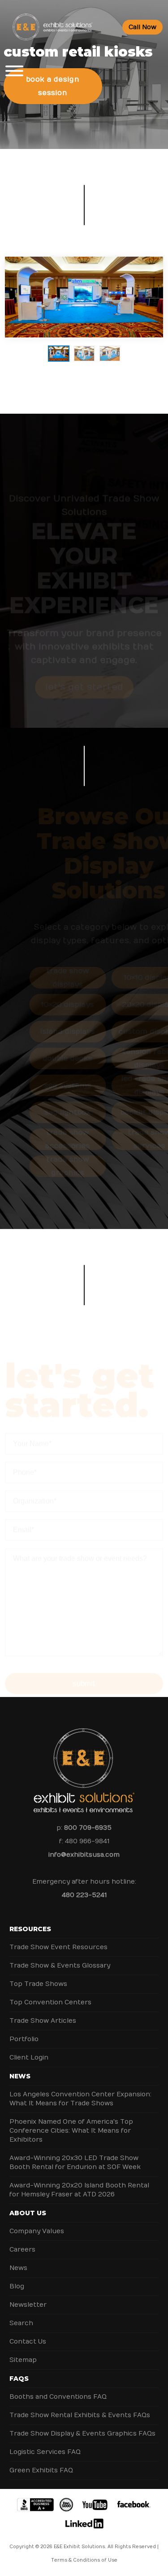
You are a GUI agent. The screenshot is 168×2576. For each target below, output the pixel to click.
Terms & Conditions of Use (84, 2560)
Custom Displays (125, 1032)
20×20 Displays (125, 1005)
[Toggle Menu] (14, 71)
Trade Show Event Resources (58, 1947)
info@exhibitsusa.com (84, 1855)
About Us (28, 2213)
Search (21, 2323)
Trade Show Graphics (43, 1166)
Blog (17, 2286)
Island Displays (43, 1032)
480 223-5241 (84, 1895)
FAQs (19, 2379)
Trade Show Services (125, 1139)
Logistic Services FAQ (45, 2452)
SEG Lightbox (43, 1112)
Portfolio (24, 2039)
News (20, 2076)
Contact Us (28, 2342)
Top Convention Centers (50, 2002)
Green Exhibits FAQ (41, 2470)
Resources (30, 1929)
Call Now (142, 27)
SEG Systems (43, 1085)
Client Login (29, 2058)
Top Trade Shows (38, 1984)
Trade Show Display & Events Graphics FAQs (82, 2434)
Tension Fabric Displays (125, 1058)
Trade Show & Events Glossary (60, 1966)
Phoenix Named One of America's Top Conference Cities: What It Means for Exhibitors (71, 2131)
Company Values (37, 2231)
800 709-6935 (88, 1828)
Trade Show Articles (43, 2021)
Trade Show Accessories (43, 1139)
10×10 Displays (125, 978)
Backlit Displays (125, 1112)
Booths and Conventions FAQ (58, 2397)
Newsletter (28, 2305)
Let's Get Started (84, 663)
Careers (22, 2250)
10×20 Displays (43, 1005)
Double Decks (43, 1058)
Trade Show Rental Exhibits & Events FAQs (80, 2415)
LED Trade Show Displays (125, 1085)
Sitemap (23, 2360)
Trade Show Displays (43, 978)
